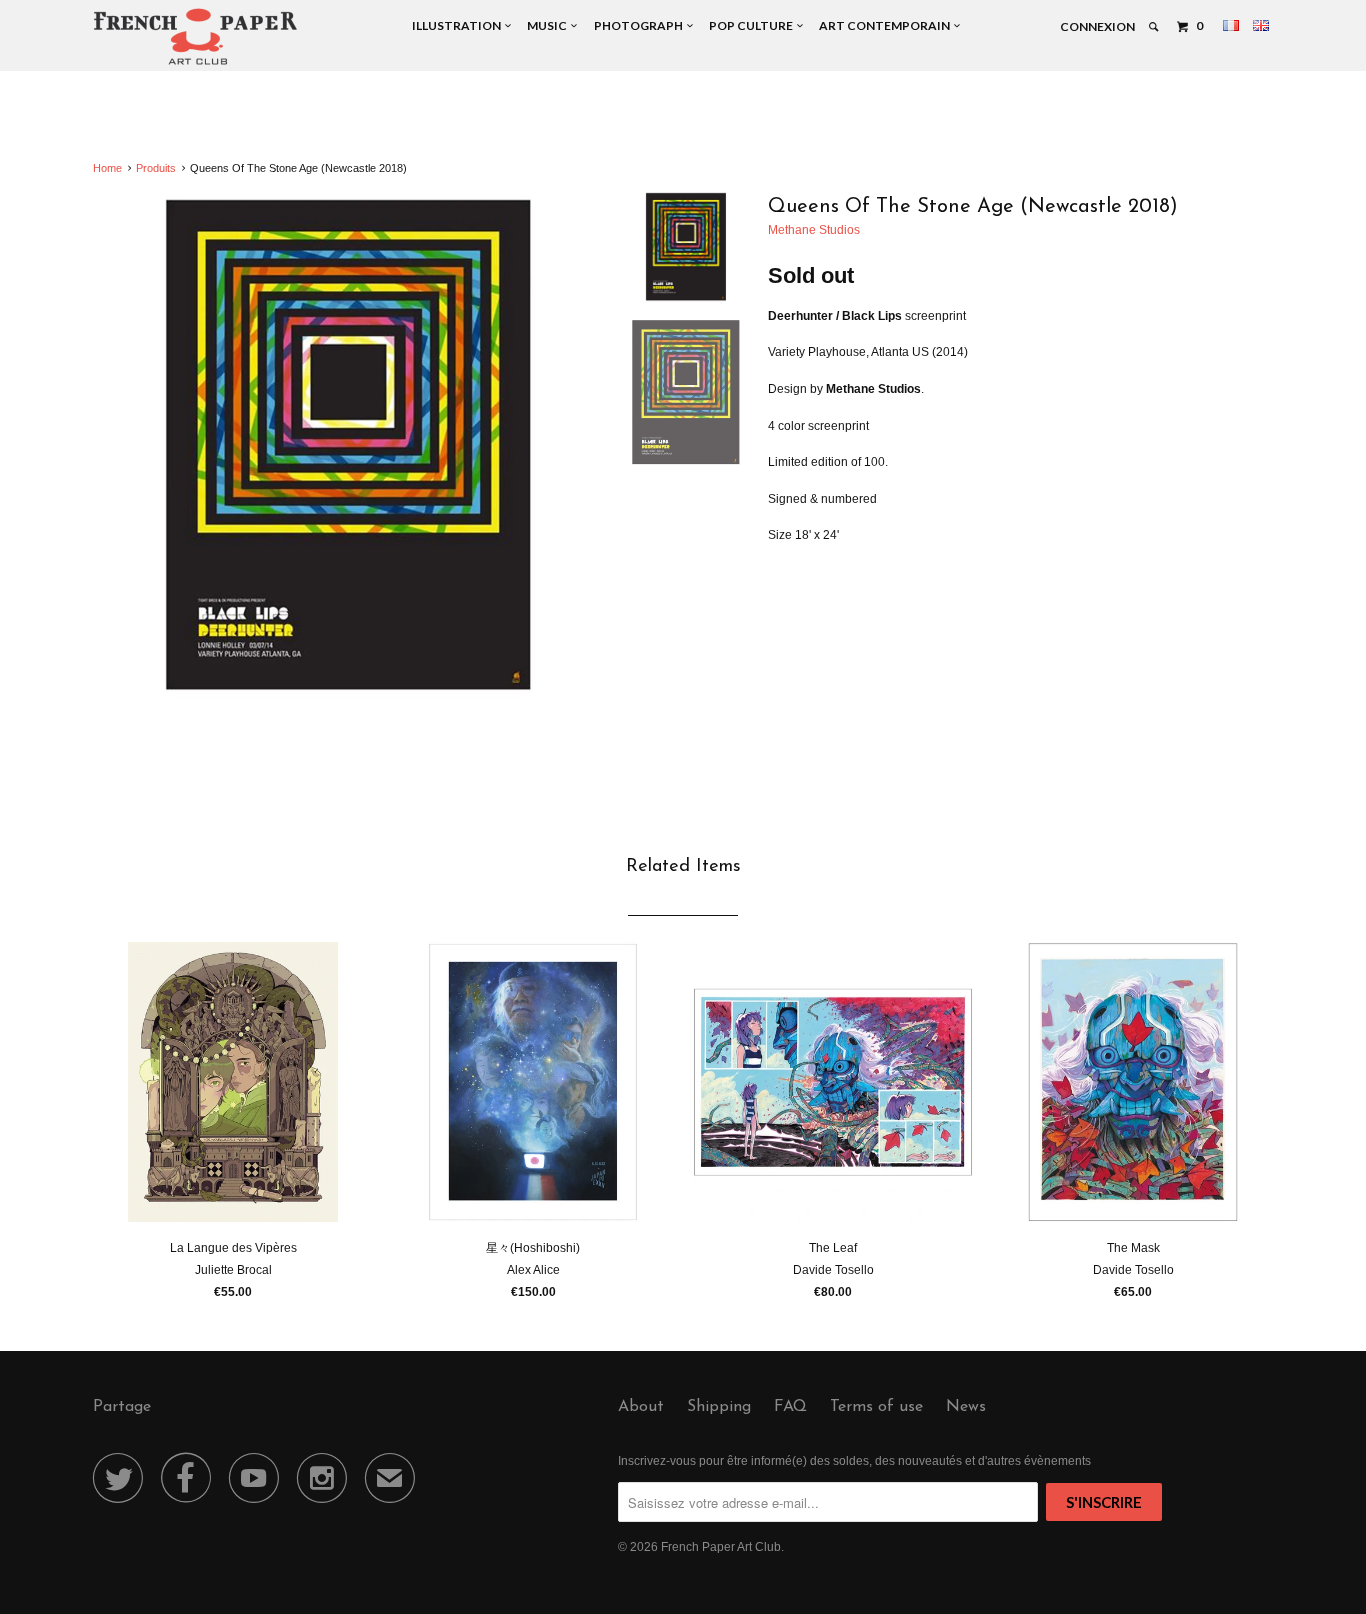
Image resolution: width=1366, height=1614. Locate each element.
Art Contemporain (886, 25)
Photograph (640, 25)
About (641, 1407)
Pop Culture (753, 25)
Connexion (1097, 26)
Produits (156, 168)
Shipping (719, 1407)
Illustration (458, 25)
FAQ (790, 1407)
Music (549, 25)
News (966, 1407)
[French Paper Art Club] (195, 35)
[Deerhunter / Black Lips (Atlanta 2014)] (348, 446)
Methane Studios (814, 230)
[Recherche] (1154, 27)
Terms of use (876, 1407)
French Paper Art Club (721, 1547)
